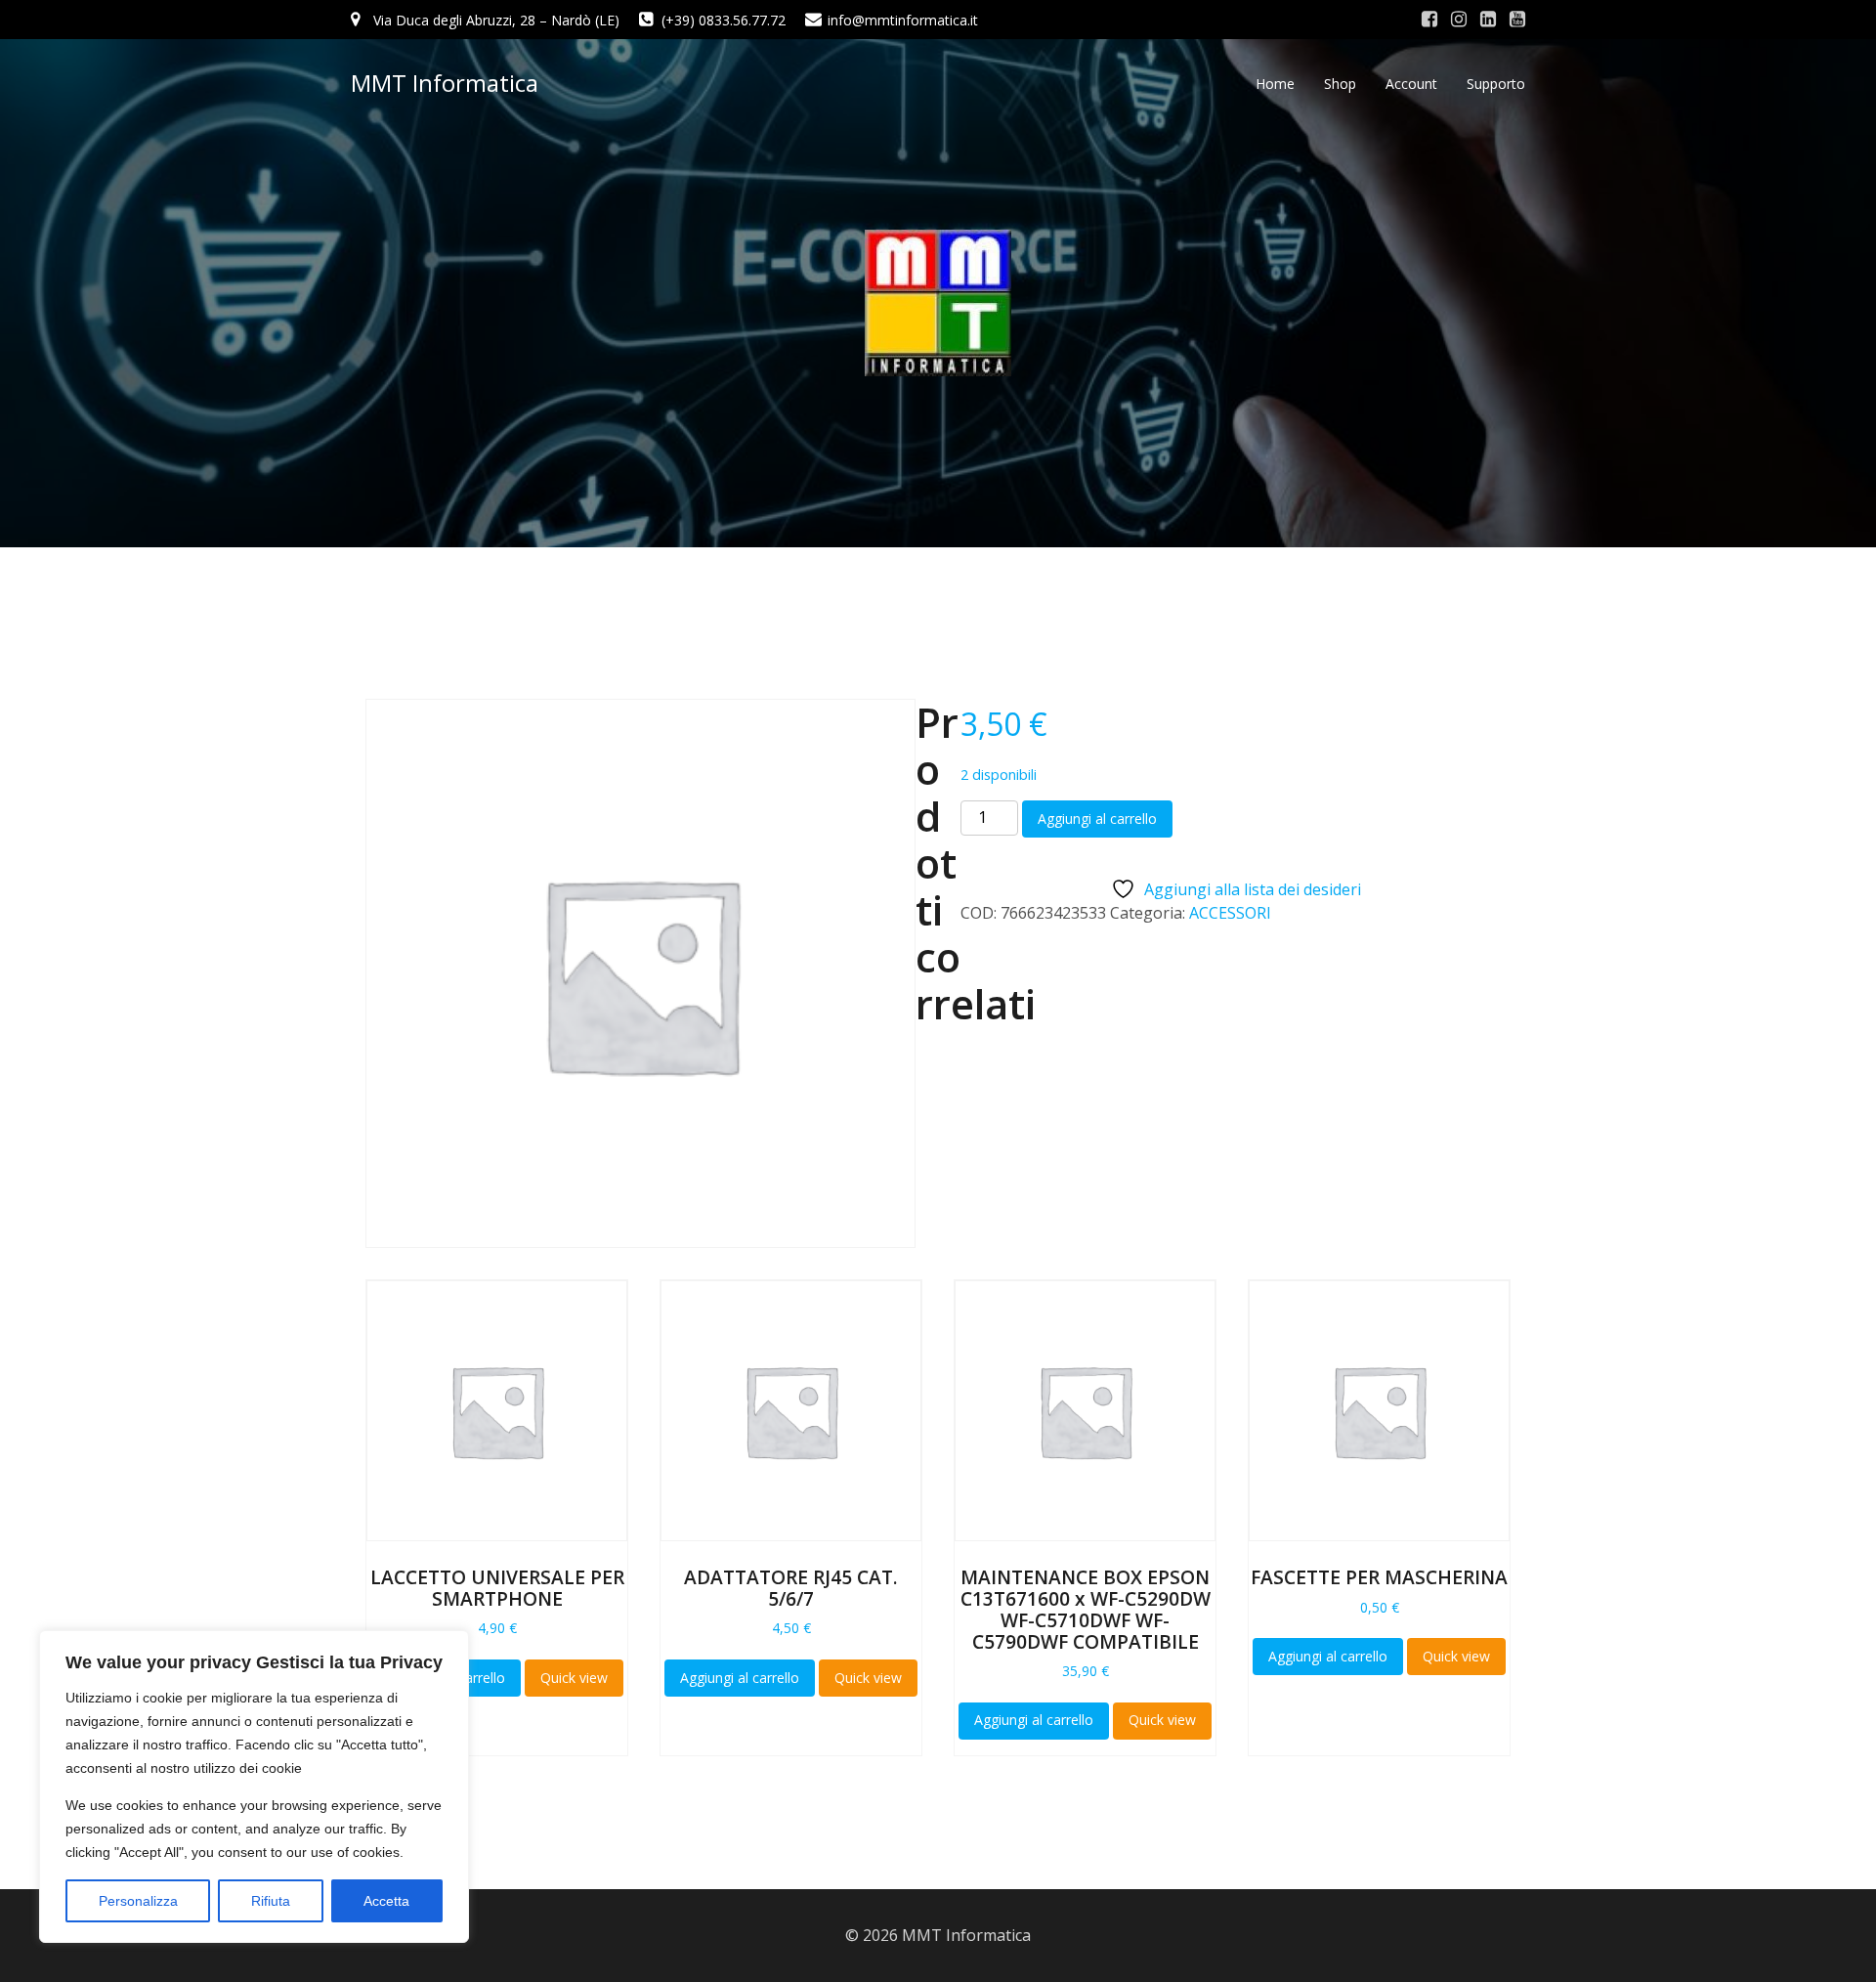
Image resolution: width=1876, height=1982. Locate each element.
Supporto (1496, 84)
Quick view (574, 1678)
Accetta (386, 1901)
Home (1275, 84)
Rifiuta (271, 1901)
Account (1411, 84)
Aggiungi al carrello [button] (740, 1678)
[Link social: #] (1429, 20)
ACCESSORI (1230, 913)
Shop (1340, 84)
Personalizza (138, 1901)
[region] (254, 1787)
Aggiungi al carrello (1097, 819)
